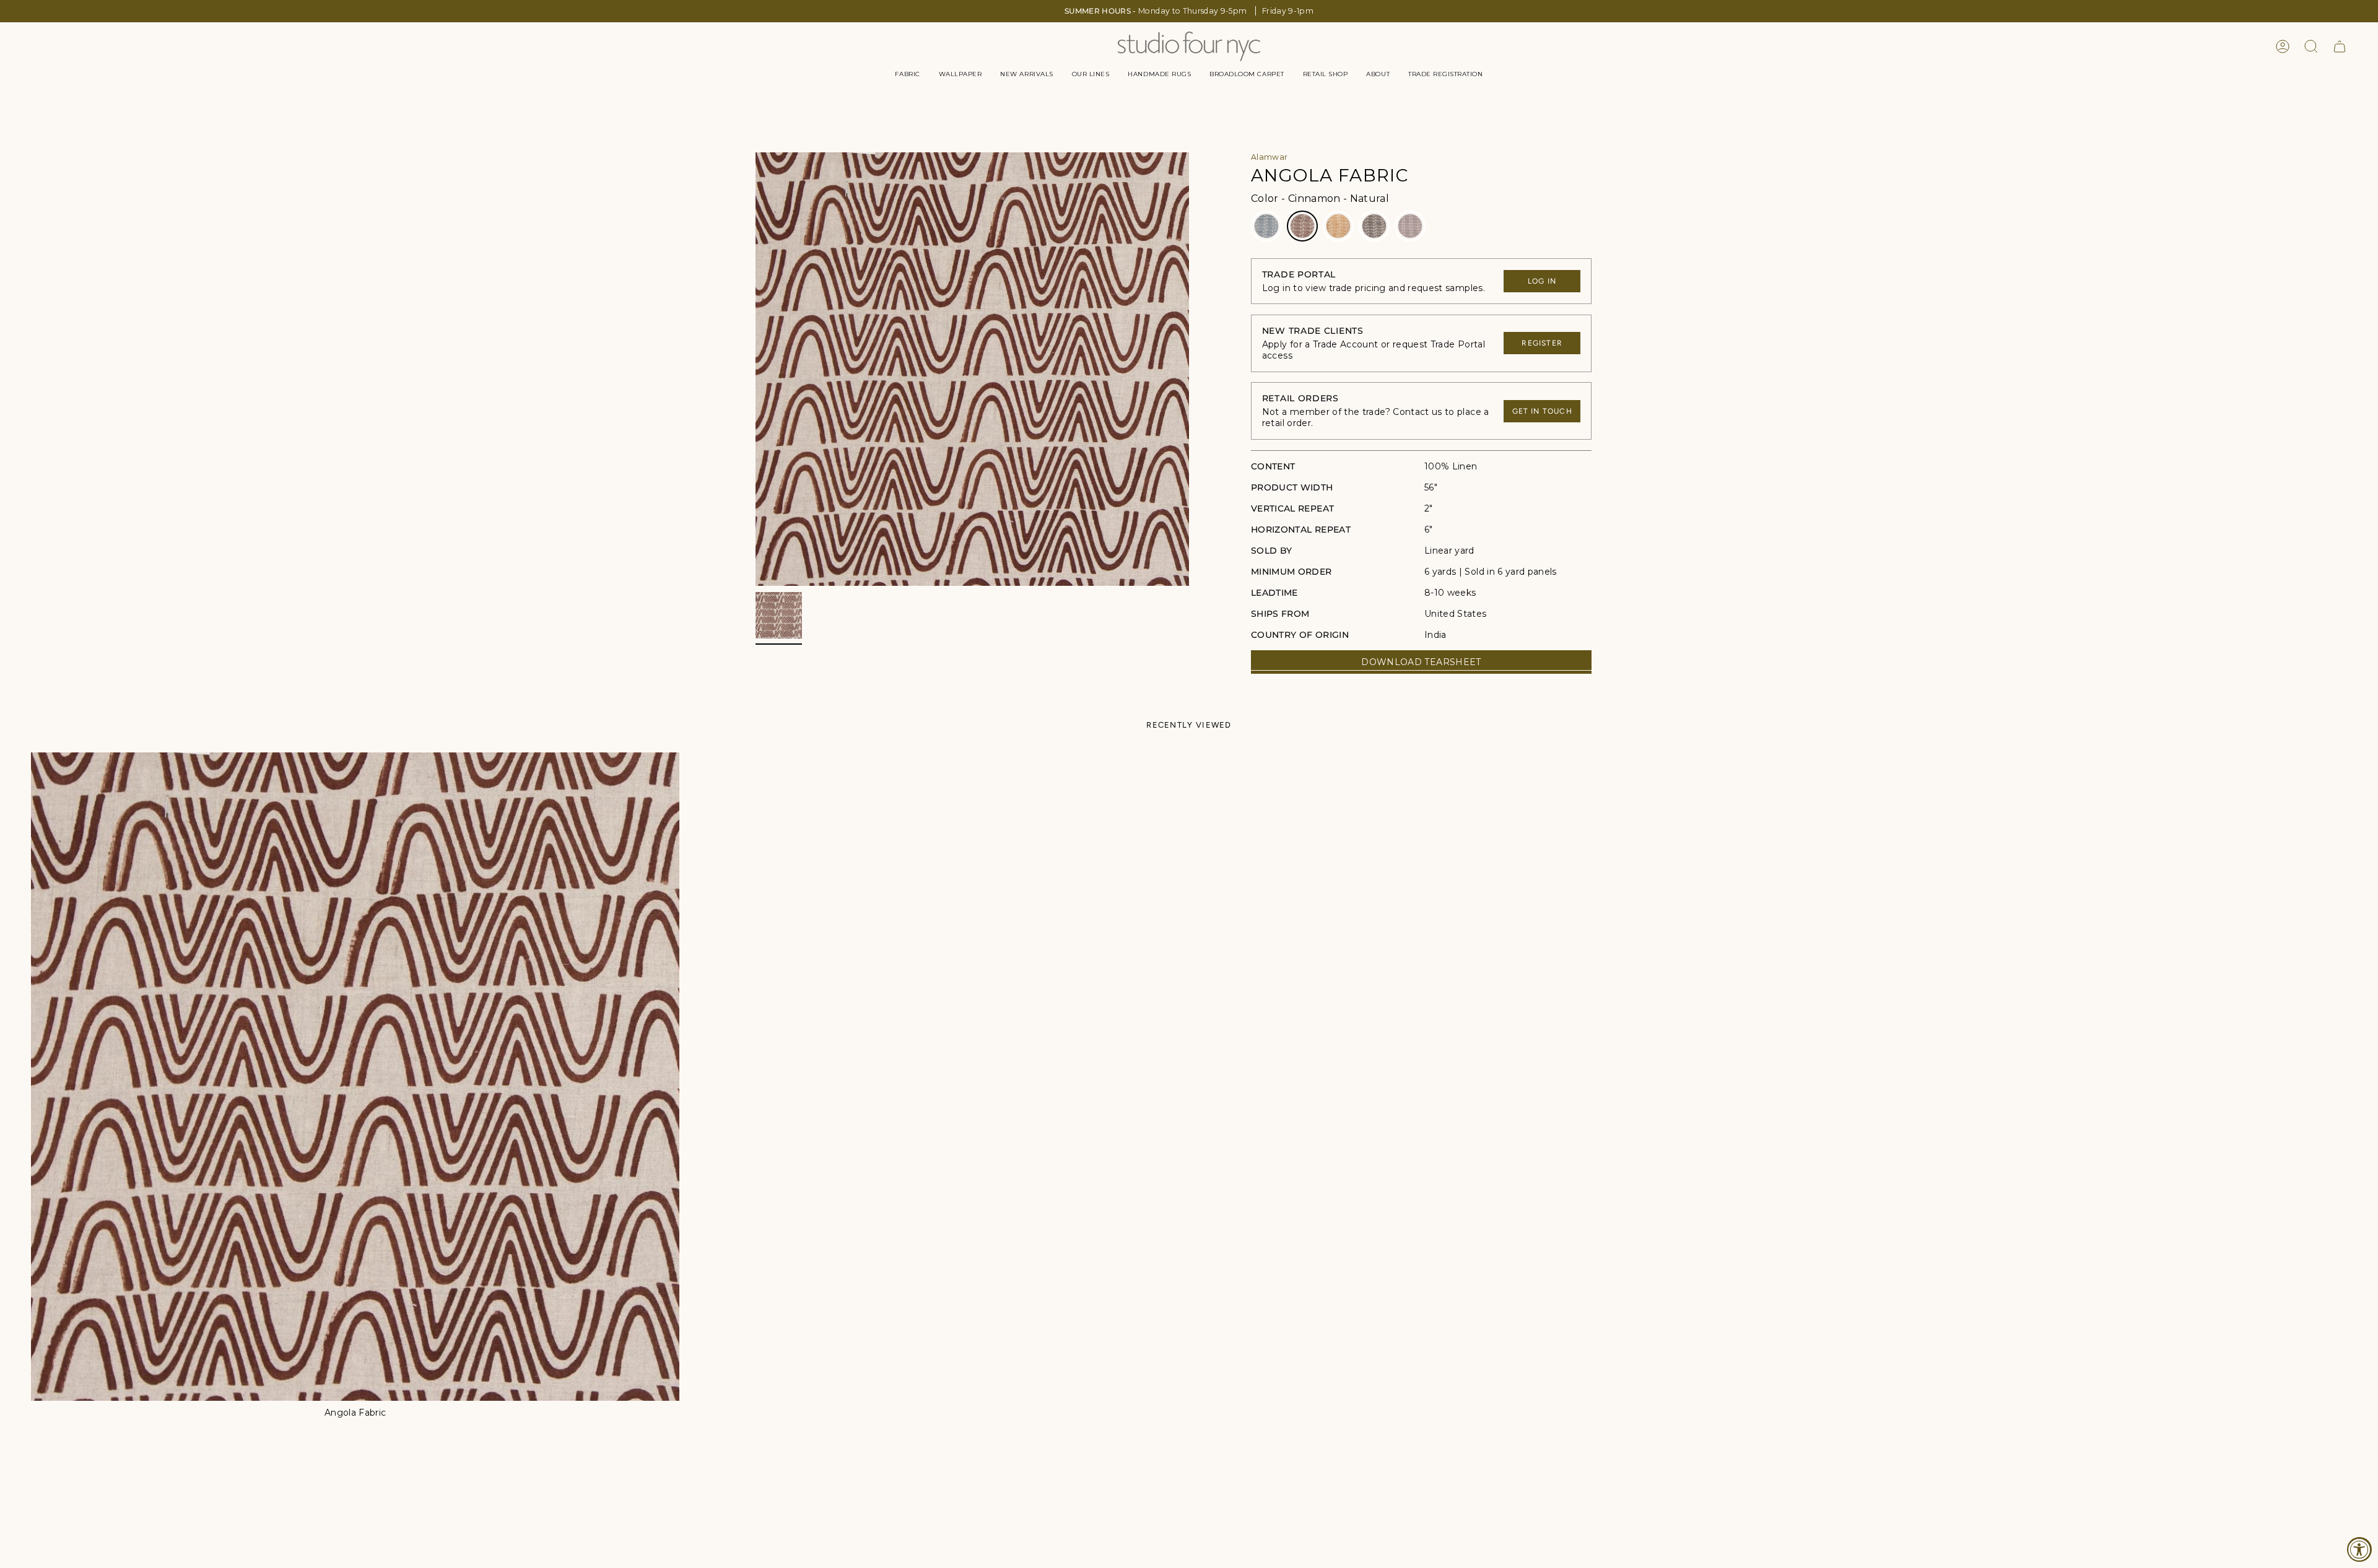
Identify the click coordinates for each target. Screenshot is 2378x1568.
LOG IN (1542, 281)
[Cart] (2340, 46)
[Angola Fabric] (355, 1077)
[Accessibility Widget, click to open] (2359, 1549)
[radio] (1266, 226)
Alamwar (1269, 157)
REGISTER (1542, 343)
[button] (907, 74)
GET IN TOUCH (1542, 411)
